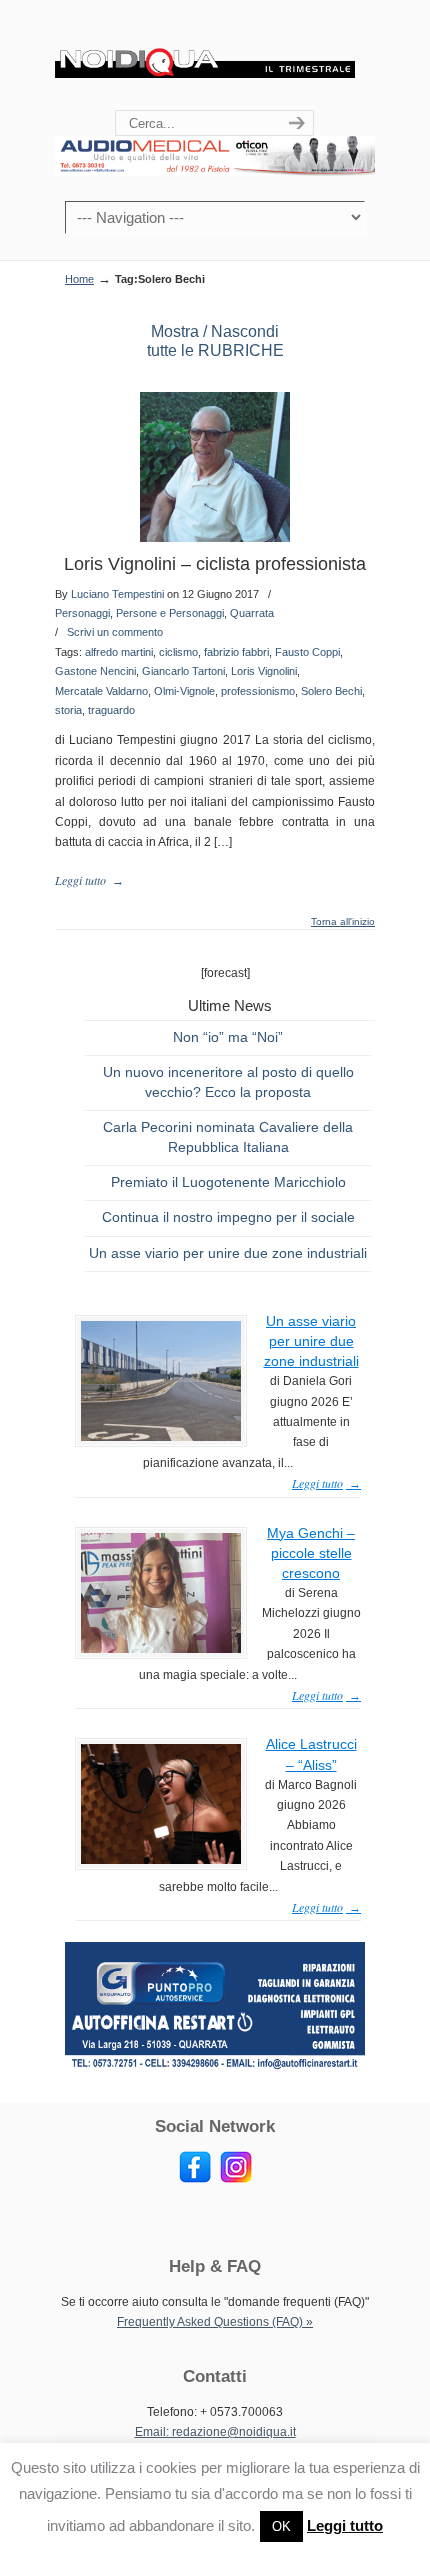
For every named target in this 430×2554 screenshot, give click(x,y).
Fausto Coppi (307, 652)
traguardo (111, 710)
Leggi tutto (345, 2525)
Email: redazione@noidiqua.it (215, 2432)
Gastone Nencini (95, 671)
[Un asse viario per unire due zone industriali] (161, 1437)
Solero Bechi (331, 691)
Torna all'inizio (343, 922)
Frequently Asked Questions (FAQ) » (215, 2322)
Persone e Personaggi (170, 613)
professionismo (258, 691)
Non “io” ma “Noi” (228, 1037)
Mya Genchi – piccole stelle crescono (311, 1553)
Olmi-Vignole (184, 691)
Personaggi (82, 613)
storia (68, 710)
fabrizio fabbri (236, 652)
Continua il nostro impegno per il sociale (228, 1217)
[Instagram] (236, 2179)
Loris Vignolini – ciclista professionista (215, 564)
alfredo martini (119, 652)
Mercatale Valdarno (101, 691)
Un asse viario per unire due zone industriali (228, 1253)
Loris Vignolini (264, 671)
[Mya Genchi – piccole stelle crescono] (161, 1649)
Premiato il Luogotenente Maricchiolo (228, 1182)
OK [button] (281, 2526)
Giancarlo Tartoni (183, 671)
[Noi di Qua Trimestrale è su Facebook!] (195, 2179)
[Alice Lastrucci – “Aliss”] (161, 1860)
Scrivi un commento (115, 632)
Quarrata (252, 613)
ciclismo (178, 652)
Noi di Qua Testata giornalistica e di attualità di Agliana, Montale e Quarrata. (205, 56)
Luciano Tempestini (117, 594)
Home (79, 279)
